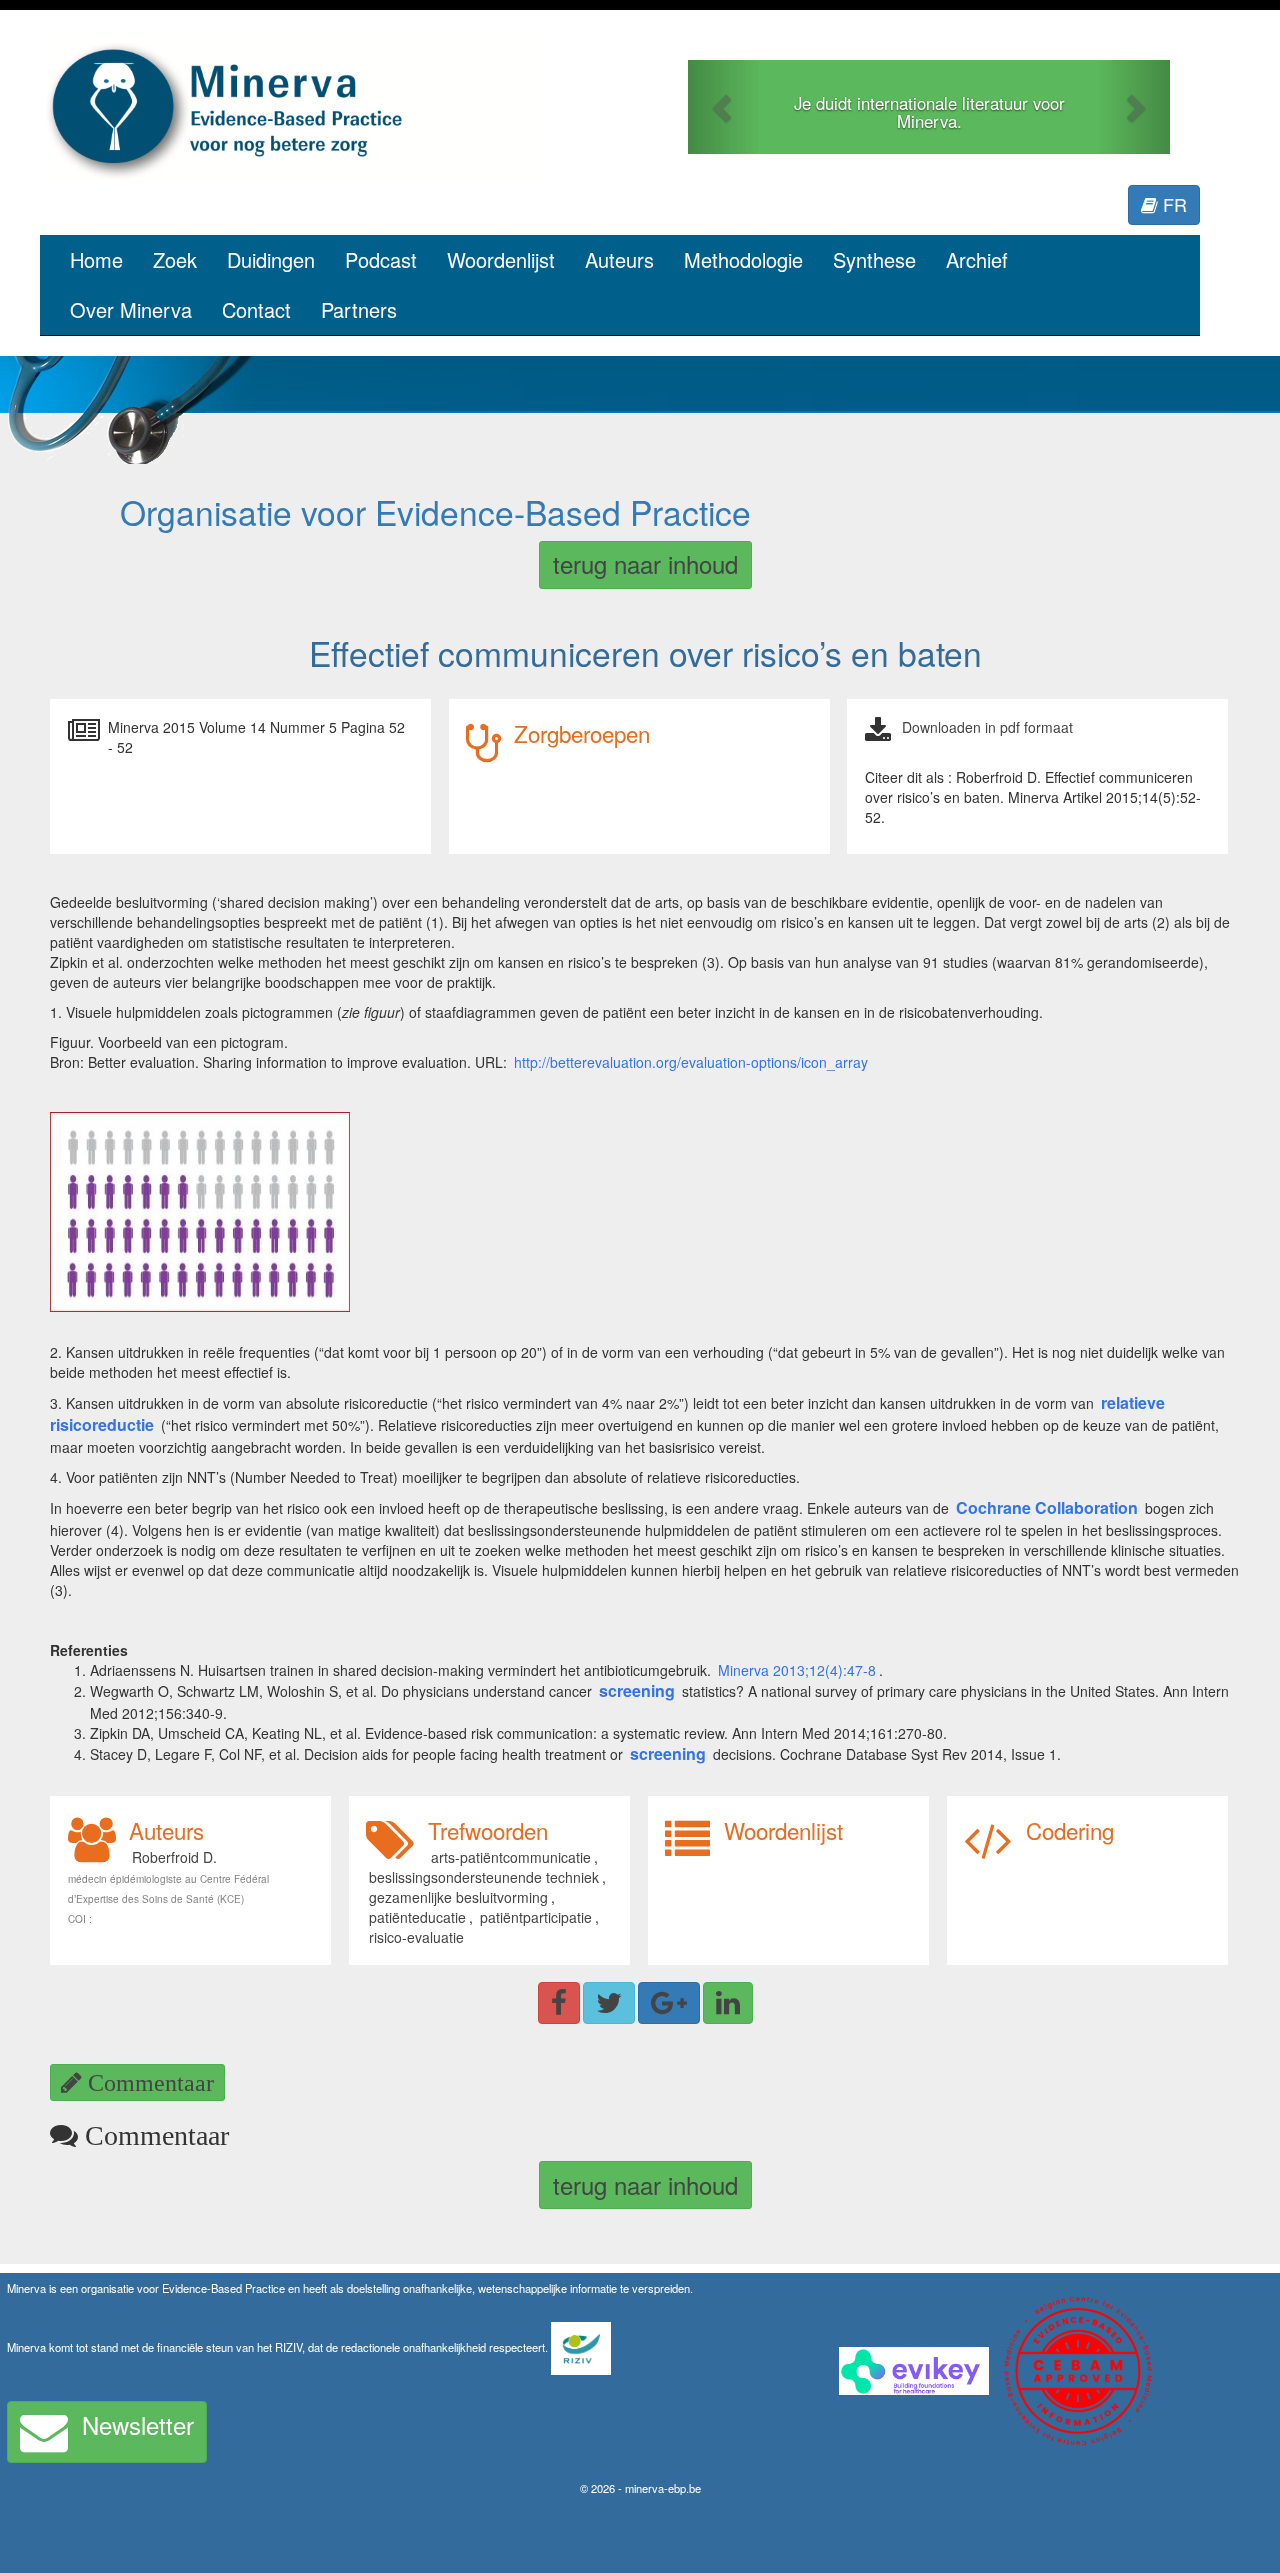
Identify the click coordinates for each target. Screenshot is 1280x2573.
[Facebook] (559, 2003)
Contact (256, 309)
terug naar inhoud (645, 563)
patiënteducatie (417, 1917)
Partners (359, 309)
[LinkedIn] (728, 2003)
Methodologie (743, 259)
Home (96, 259)
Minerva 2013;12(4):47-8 (797, 1670)
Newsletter (138, 2424)
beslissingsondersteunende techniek (484, 1877)
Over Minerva (131, 309)
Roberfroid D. (174, 1857)
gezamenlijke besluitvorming (458, 1897)
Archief (977, 259)
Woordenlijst (501, 259)
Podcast (381, 259)
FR (1172, 204)
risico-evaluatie (416, 1937)
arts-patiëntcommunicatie (511, 1857)
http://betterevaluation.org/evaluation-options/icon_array (691, 1062)
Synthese (874, 259)
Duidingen (271, 259)
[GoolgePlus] (669, 2003)
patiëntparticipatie (536, 1917)
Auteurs (619, 259)
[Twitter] (609, 2003)
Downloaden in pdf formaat (987, 727)
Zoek (175, 259)
